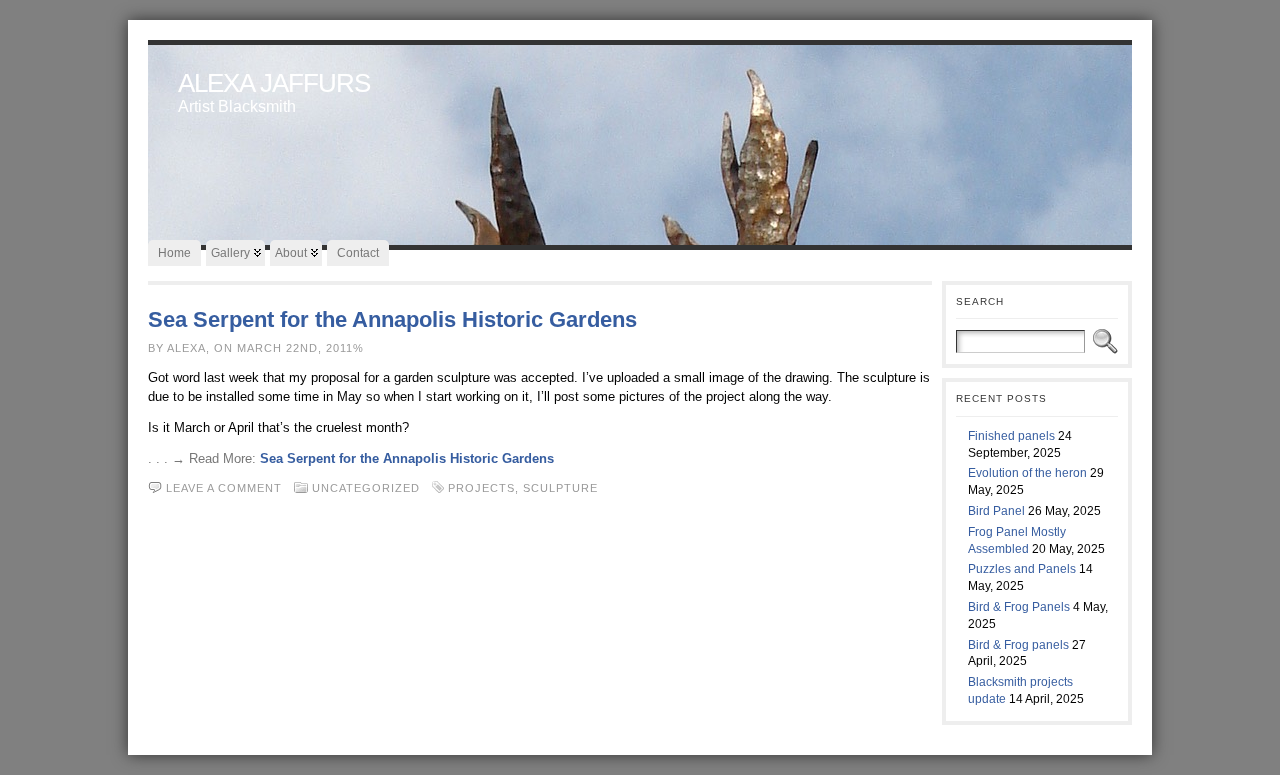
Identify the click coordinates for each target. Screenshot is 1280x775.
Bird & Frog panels (1018, 645)
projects (481, 488)
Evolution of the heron (1027, 473)
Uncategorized (366, 488)
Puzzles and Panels (1022, 569)
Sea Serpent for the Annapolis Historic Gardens (392, 319)
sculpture (560, 488)
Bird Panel (996, 511)
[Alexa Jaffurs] (640, 140)
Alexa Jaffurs (274, 83)
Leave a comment (224, 488)
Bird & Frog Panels (1019, 607)
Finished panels (1011, 436)
